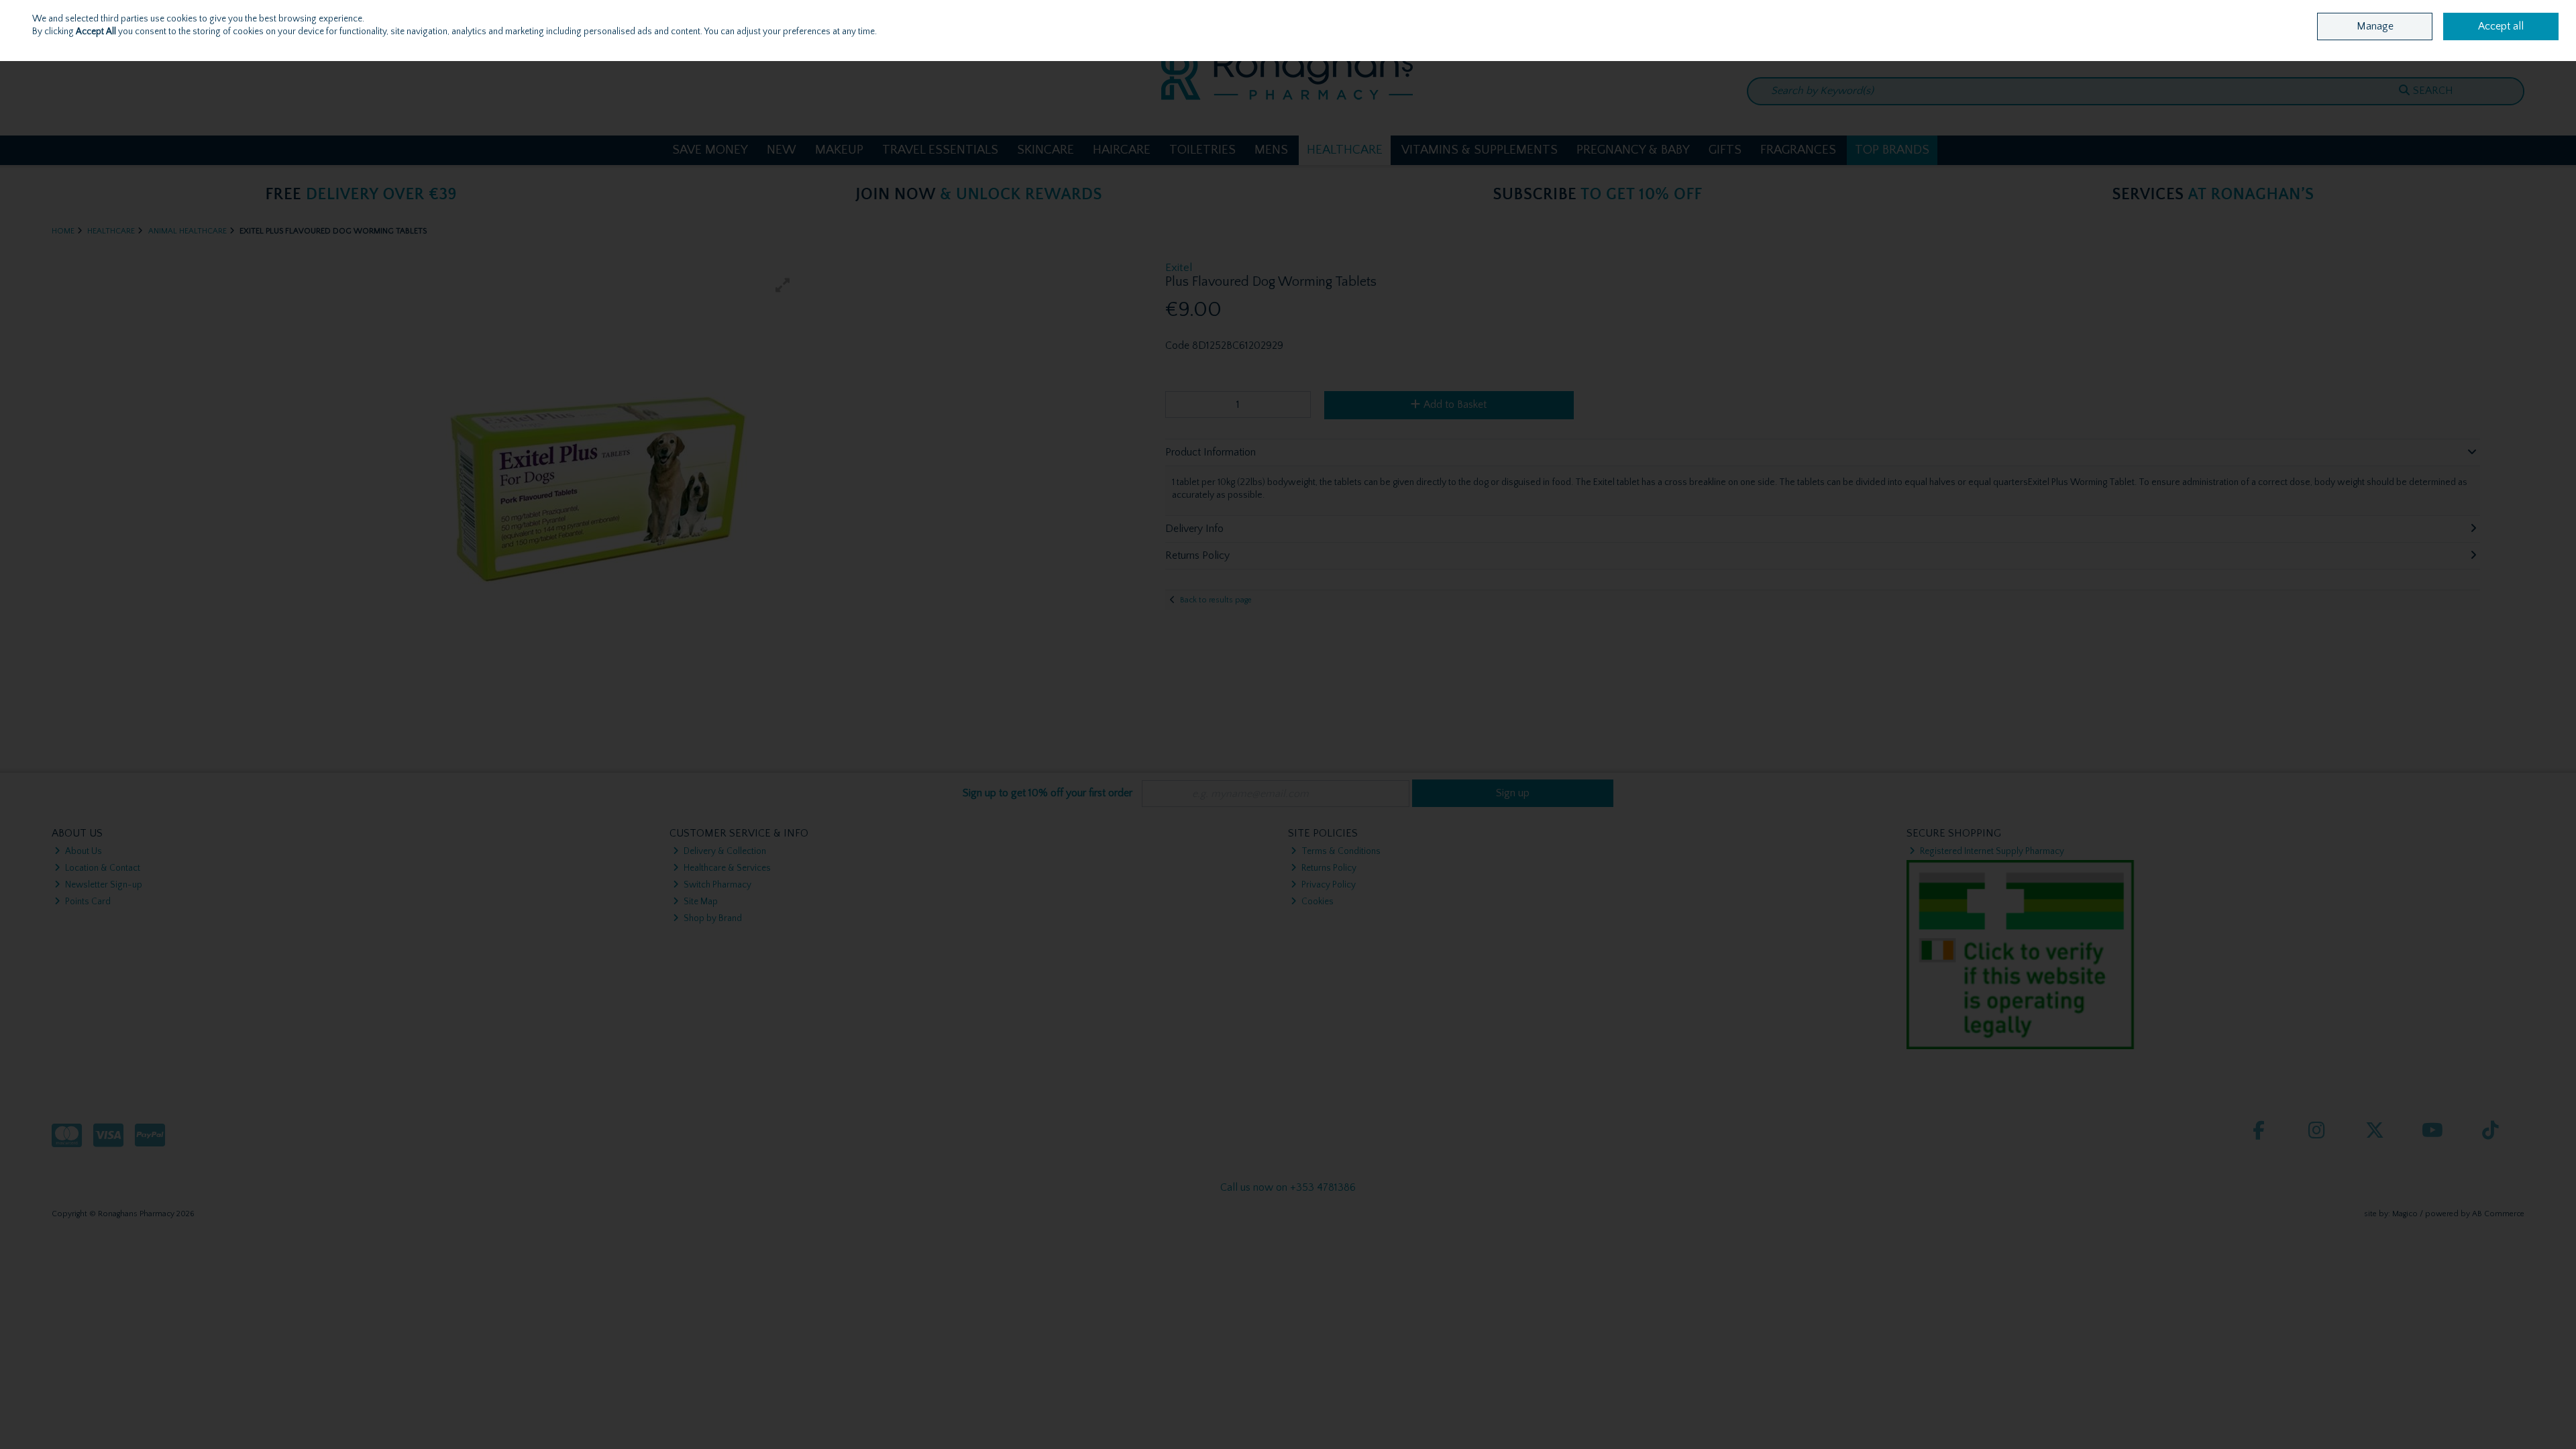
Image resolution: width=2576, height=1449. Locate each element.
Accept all (2501, 26)
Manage (2375, 26)
